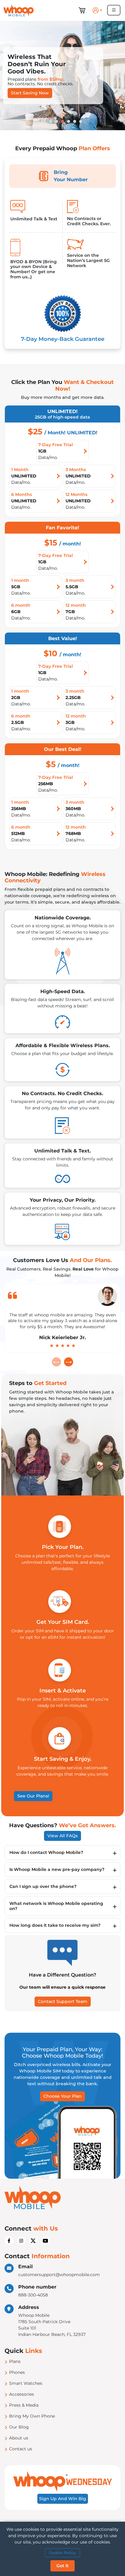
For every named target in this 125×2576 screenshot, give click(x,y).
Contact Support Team (63, 2001)
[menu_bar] (114, 10)
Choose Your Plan (62, 2096)
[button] (98, 10)
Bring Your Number (71, 176)
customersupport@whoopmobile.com (59, 2275)
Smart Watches (26, 2383)
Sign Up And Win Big (63, 2499)
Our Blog (19, 2427)
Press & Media (24, 2405)
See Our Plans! (33, 1796)
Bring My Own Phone (32, 2416)
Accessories (22, 2394)
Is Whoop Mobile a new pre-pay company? (57, 1869)
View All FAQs (62, 1836)
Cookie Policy (62, 2553)
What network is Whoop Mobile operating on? (56, 1906)
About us (19, 2438)
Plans (15, 2361)
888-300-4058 (33, 2295)
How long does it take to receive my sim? (55, 1925)
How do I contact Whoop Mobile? (46, 1852)
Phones (17, 2372)
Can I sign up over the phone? (43, 1886)
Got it (62, 2566)
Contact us (21, 2449)
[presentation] (56, 1362)
